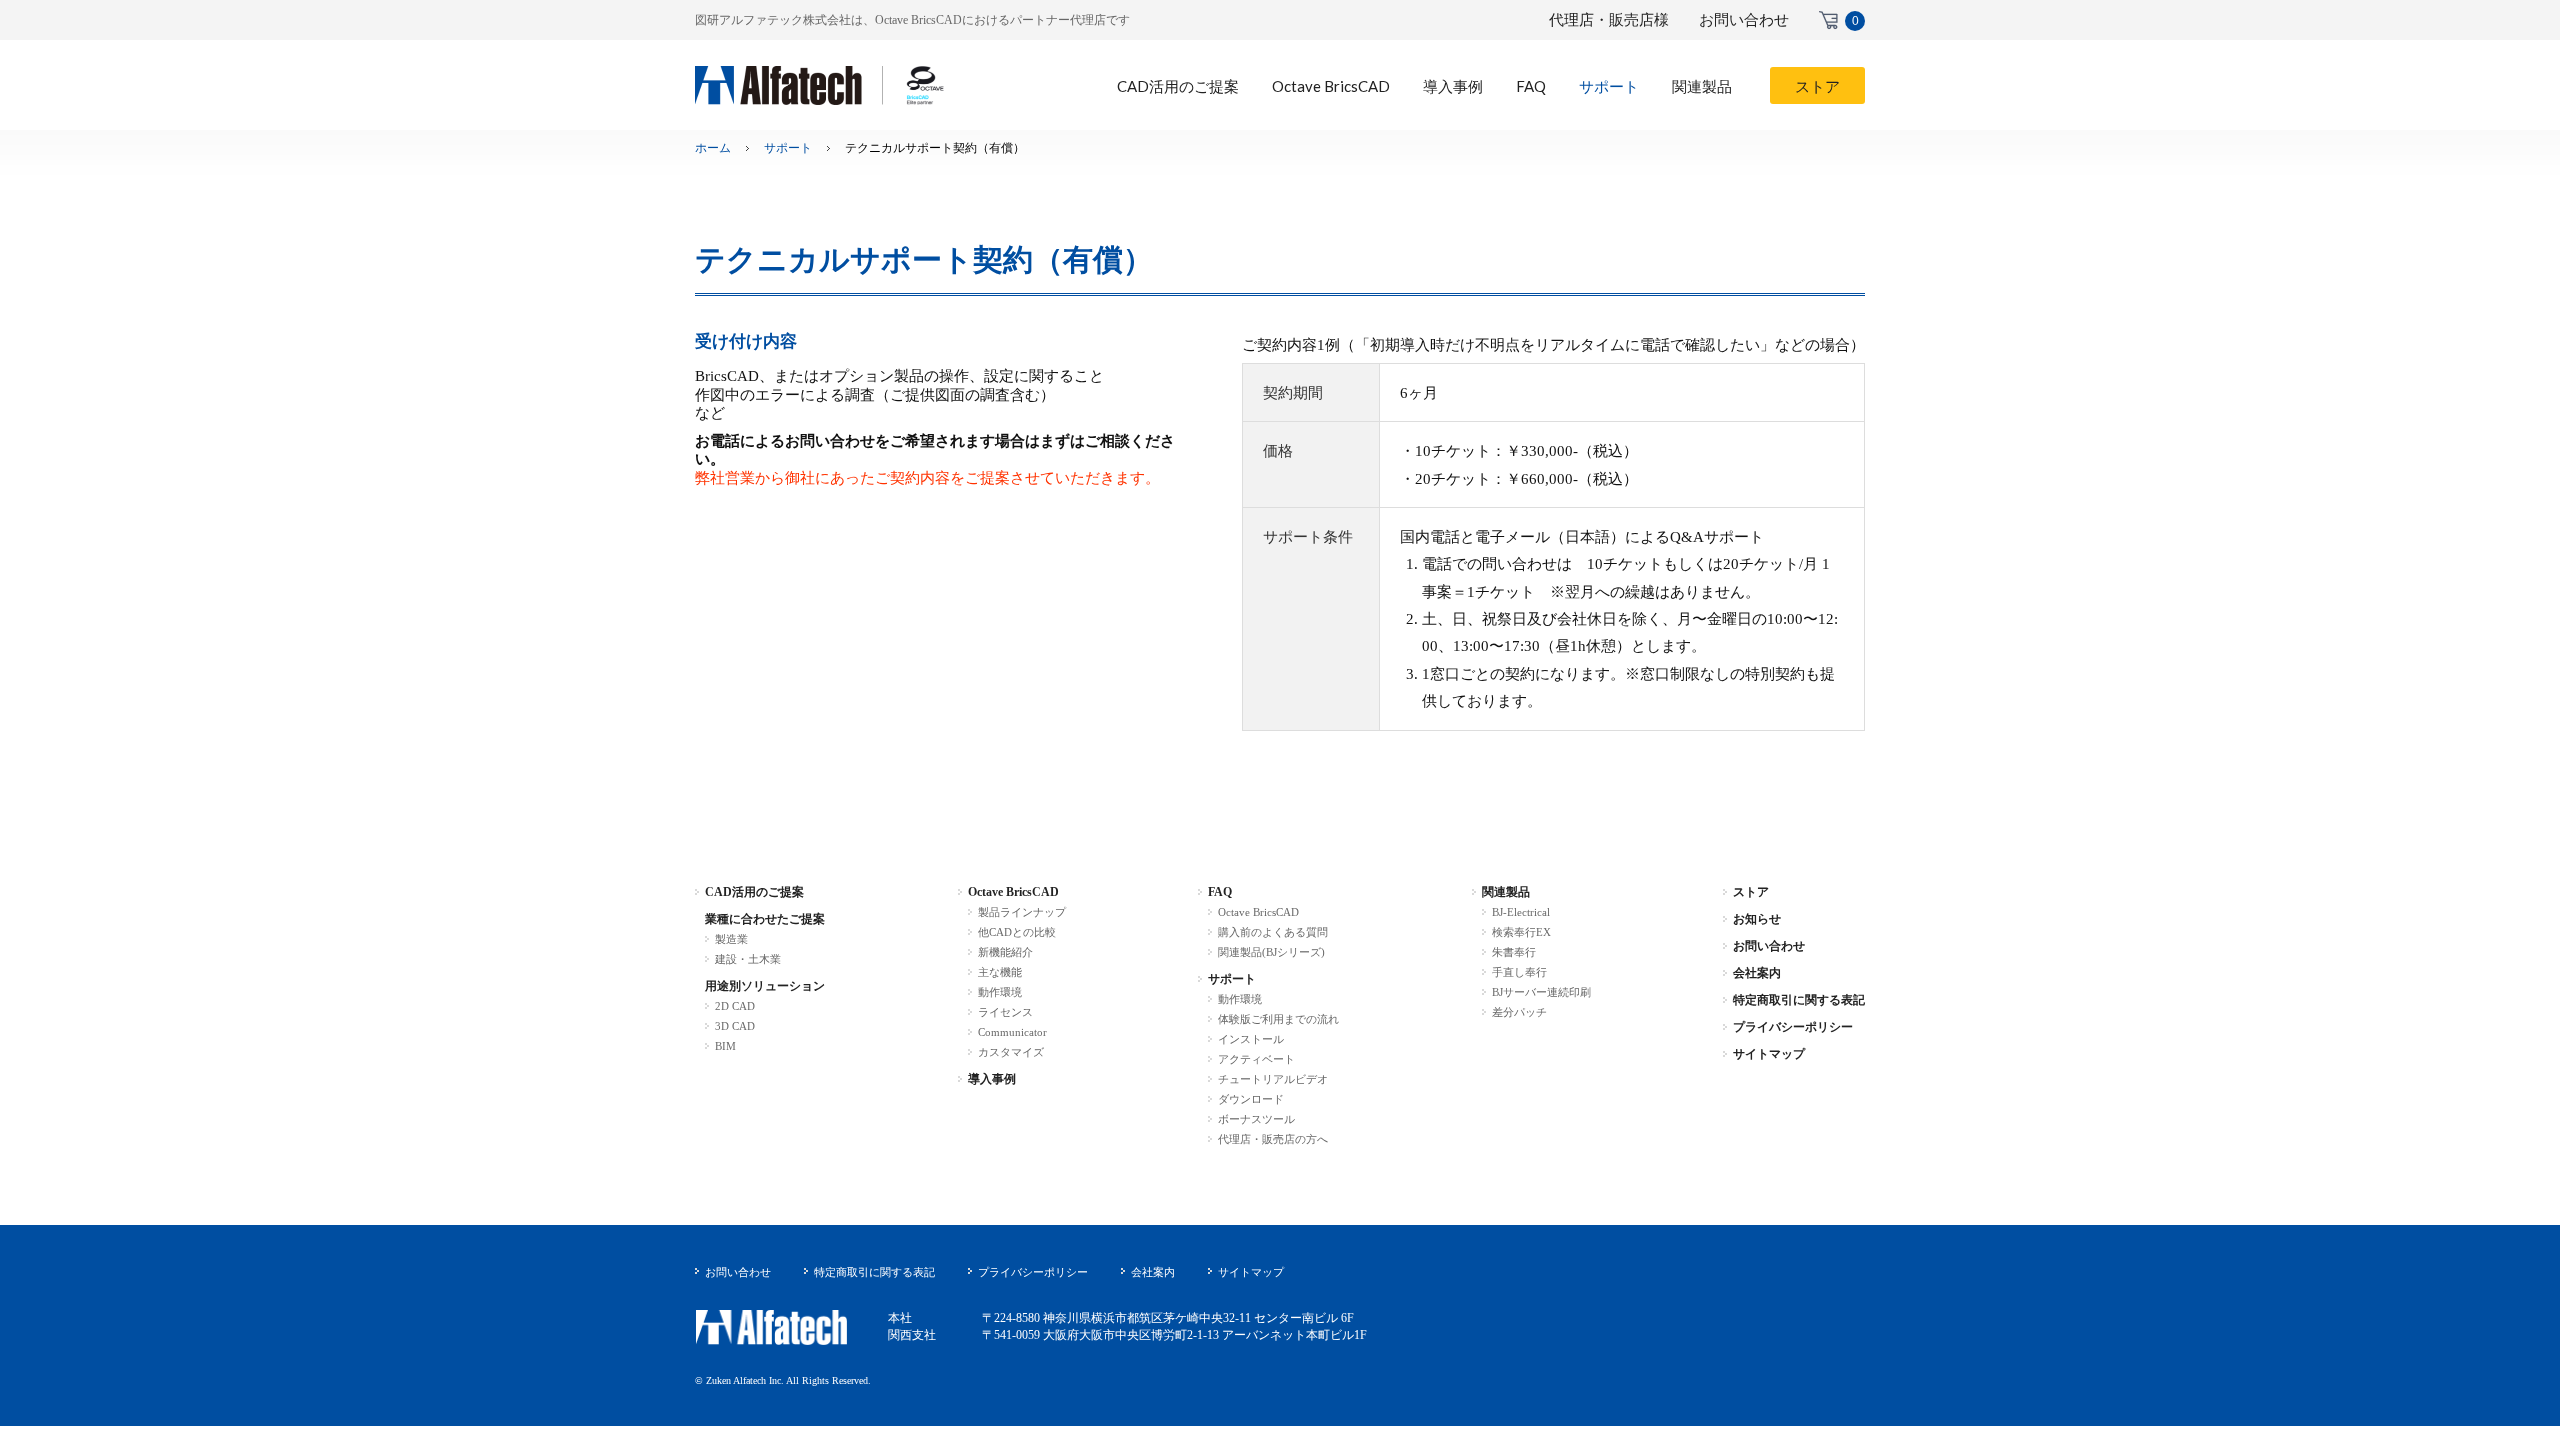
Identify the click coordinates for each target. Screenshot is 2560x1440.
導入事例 (992, 1079)
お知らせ (1757, 919)
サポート (788, 148)
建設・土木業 (748, 959)
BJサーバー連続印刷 (1541, 992)
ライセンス (1005, 1012)
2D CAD (735, 1006)
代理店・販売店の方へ (1273, 1139)
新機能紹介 (1005, 952)
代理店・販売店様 (1609, 19)
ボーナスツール (1256, 1119)
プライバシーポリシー (1793, 1027)
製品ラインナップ (1022, 912)
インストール (1251, 1039)
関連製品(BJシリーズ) (1271, 952)
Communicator (1012, 1032)
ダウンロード (1251, 1099)
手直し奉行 (1519, 972)
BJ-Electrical (1521, 912)
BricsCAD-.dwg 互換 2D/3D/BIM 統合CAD (820, 85)
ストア (1751, 892)
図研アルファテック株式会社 (771, 1327)
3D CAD (735, 1026)
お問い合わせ (1744, 19)
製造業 (731, 939)
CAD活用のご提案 (754, 892)
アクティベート (1256, 1059)
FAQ (1220, 892)
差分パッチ (1519, 1012)
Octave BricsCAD (1013, 892)
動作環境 (1000, 992)
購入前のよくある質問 (1273, 932)
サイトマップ (1769, 1054)
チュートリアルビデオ (1273, 1079)
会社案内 (1757, 973)
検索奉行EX (1521, 932)
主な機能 (1000, 972)
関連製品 (1506, 892)
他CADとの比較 (1017, 932)
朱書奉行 (1514, 952)
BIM (725, 1046)
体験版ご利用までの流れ (1278, 1019)
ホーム (713, 148)
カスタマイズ (1011, 1052)
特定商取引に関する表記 (1799, 1000)
